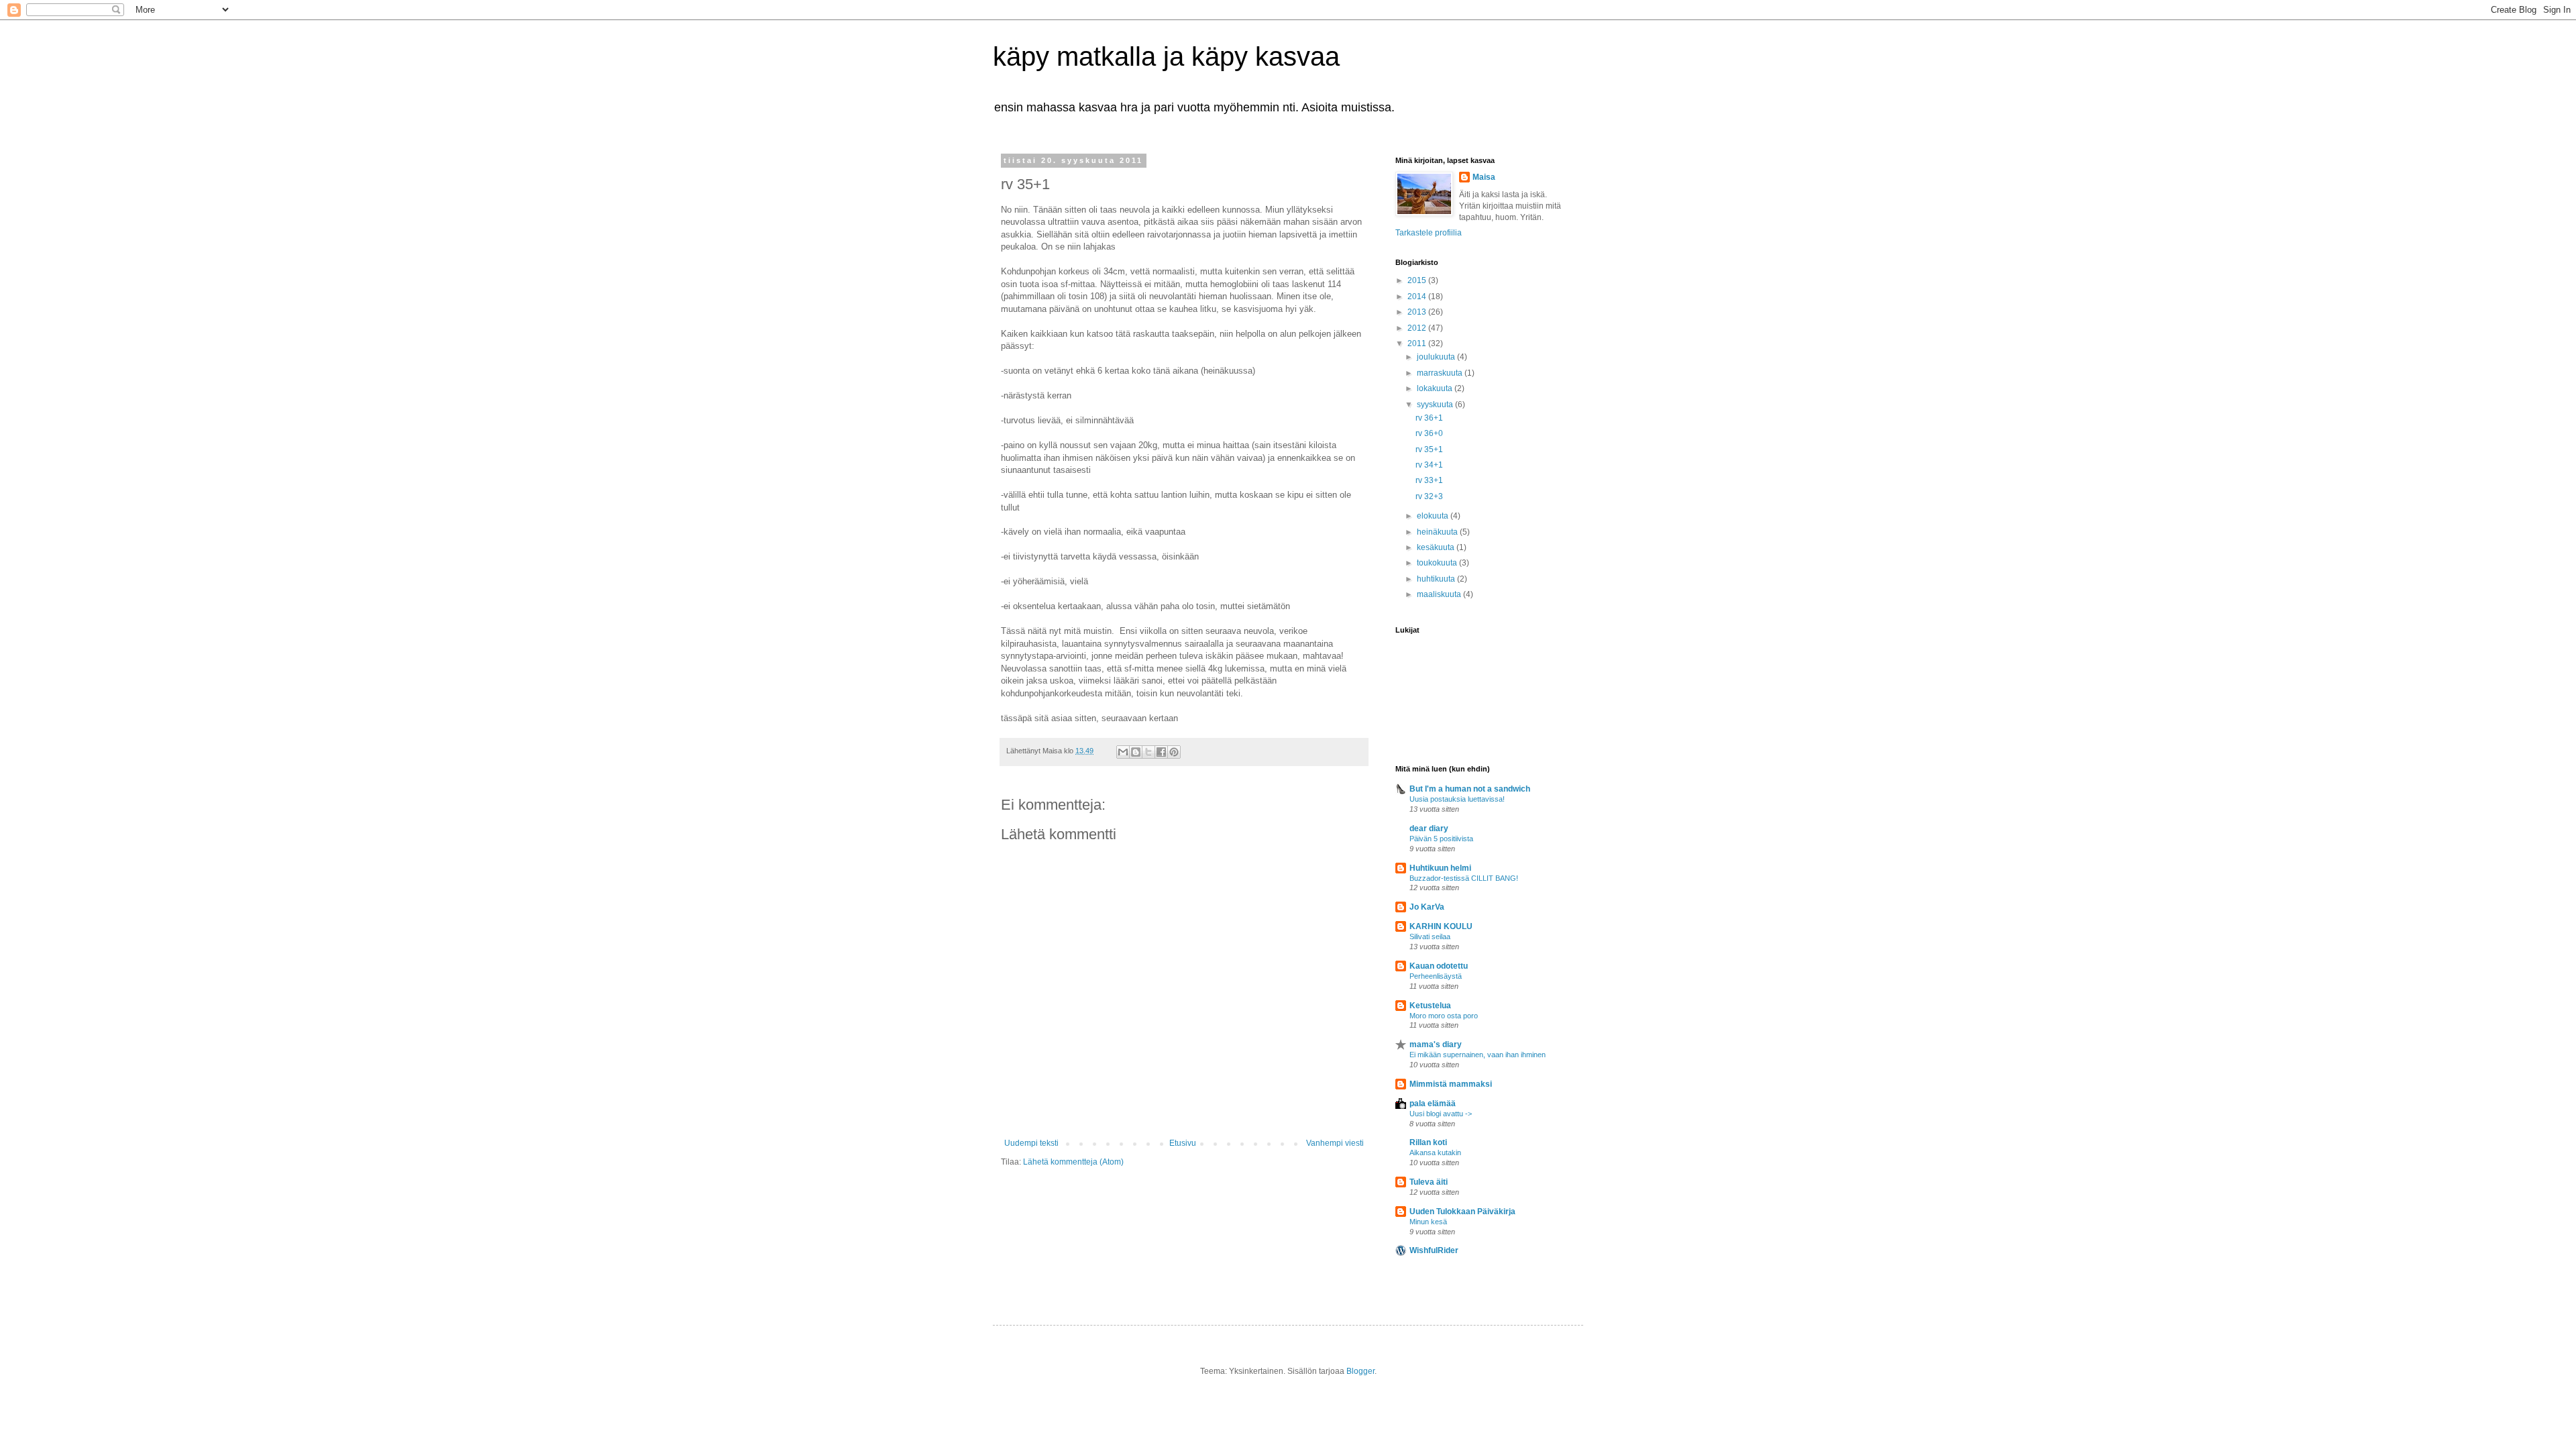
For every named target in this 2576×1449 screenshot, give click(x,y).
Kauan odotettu (1439, 966)
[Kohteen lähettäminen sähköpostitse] (1123, 752)
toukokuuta (1438, 563)
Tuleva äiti (1429, 1182)
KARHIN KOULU (1441, 926)
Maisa (1484, 177)
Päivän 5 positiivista (1441, 839)
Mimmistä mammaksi (1451, 1084)
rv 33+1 (1429, 480)
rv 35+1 (1429, 449)
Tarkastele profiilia (1429, 233)
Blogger (1360, 1371)
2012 (1418, 328)
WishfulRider (1434, 1250)
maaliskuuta (1440, 594)
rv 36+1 (1429, 418)
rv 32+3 (1429, 496)
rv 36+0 (1429, 433)
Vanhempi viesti (1335, 1143)
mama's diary (1436, 1044)
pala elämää (1433, 1104)
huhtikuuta (1437, 579)
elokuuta (1434, 516)
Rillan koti (1428, 1142)
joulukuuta (1437, 357)
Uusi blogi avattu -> (1441, 1114)
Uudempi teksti (1031, 1143)
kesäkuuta (1437, 547)
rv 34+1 (1429, 465)
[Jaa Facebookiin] (1161, 752)
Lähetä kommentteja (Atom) (1073, 1162)
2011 (1418, 343)
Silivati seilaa (1430, 936)
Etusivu (1183, 1143)
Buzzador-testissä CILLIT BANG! (1464, 878)
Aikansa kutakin (1435, 1152)
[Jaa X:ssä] (1148, 752)
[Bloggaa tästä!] (1136, 752)
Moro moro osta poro (1444, 1016)
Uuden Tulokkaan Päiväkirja (1462, 1212)
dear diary (1429, 828)
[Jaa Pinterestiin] (1174, 752)
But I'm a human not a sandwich (1470, 789)
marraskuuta (1441, 373)
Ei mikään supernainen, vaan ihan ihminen (1478, 1055)
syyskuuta (1436, 405)
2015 (1418, 280)
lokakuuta (1436, 388)
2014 (1418, 297)
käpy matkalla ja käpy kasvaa (1166, 56)
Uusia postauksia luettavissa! (1457, 799)
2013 (1418, 312)
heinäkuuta (1438, 532)
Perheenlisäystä (1436, 976)
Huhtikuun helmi (1440, 868)
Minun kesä (1428, 1222)
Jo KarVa (1427, 907)
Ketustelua (1430, 1006)
